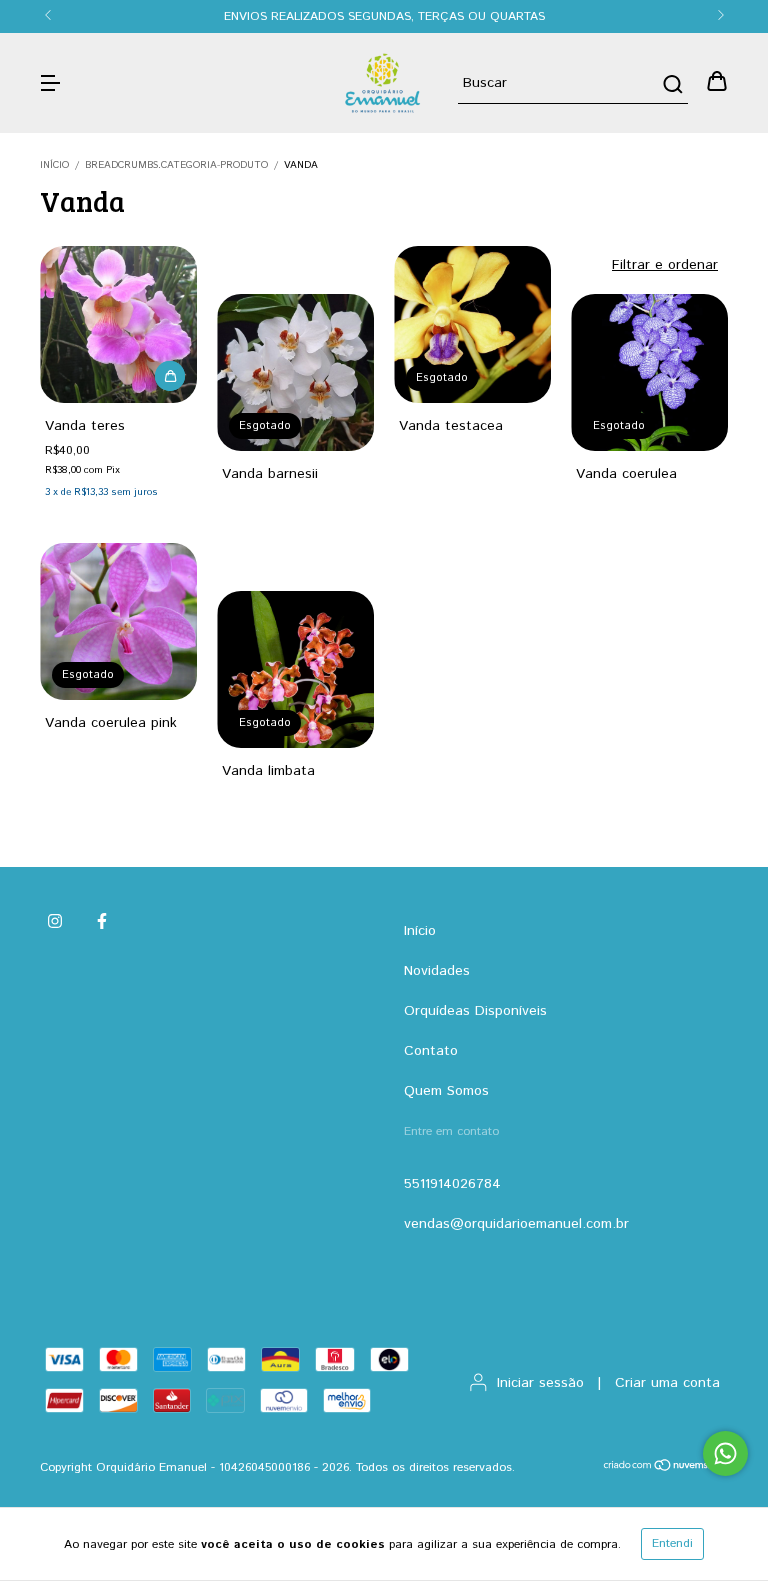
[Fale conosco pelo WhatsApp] (725, 1453)
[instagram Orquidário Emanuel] (55, 922)
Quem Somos (446, 1091)
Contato (431, 1051)
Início (54, 165)
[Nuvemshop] (665, 1468)
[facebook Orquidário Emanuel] (102, 922)
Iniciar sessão (540, 1383)
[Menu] (50, 83)
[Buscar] (671, 84)
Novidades (437, 971)
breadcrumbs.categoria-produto (176, 165)
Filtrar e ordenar (665, 265)
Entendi (672, 1543)
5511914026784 (452, 1184)
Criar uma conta (667, 1383)
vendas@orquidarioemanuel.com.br (516, 1224)
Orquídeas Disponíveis (475, 1011)
